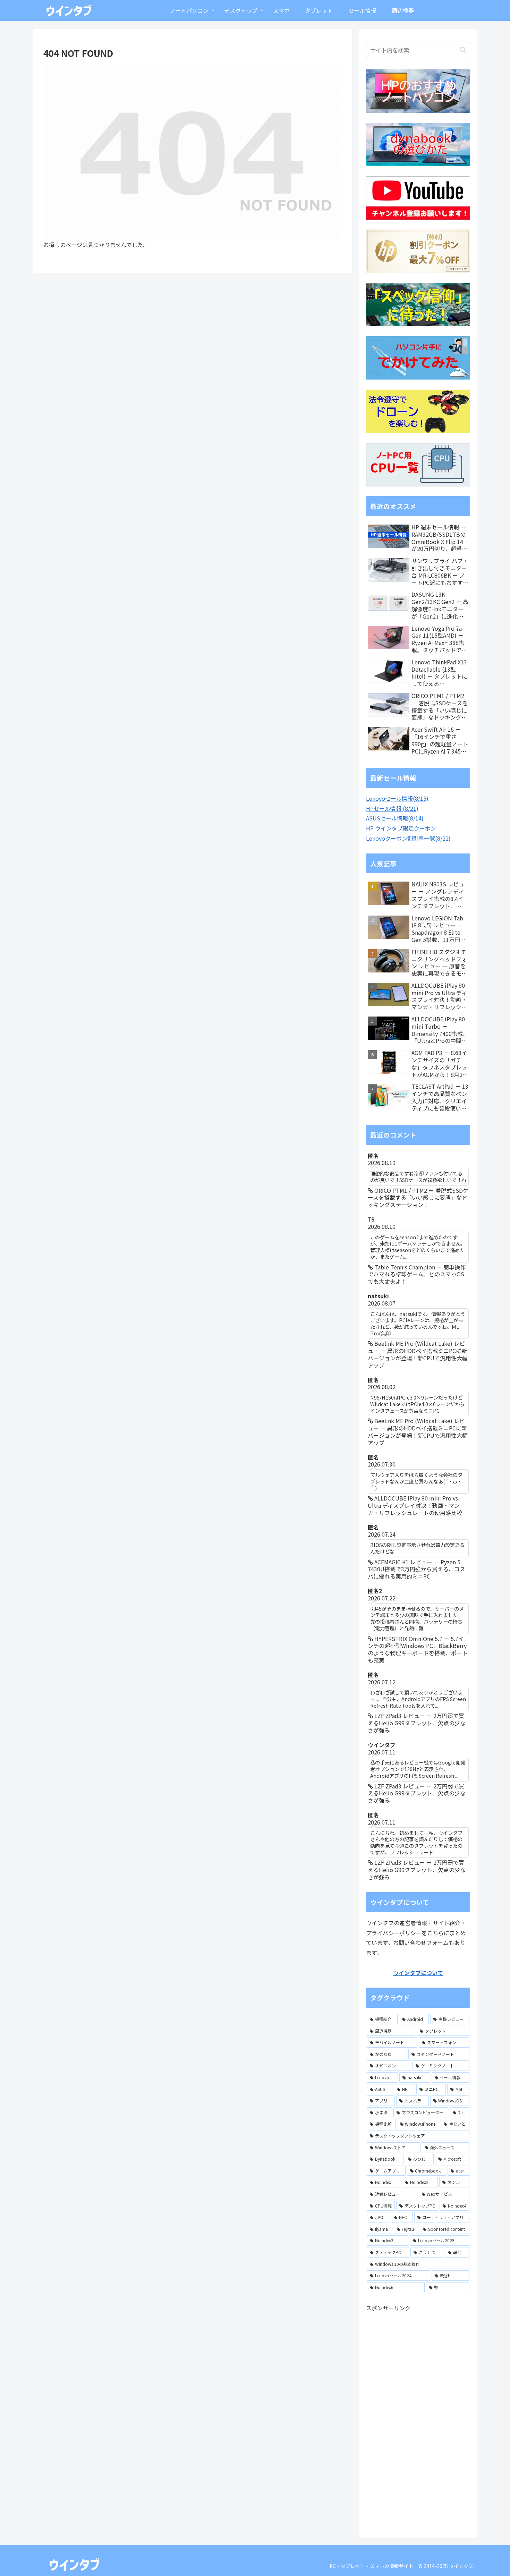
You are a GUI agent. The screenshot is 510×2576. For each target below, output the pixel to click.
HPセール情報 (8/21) (392, 808)
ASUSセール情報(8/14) (395, 818)
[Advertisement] (418, 2417)
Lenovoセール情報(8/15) (397, 798)
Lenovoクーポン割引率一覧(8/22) (408, 838)
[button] (463, 50)
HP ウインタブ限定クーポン (401, 828)
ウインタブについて (418, 1973)
